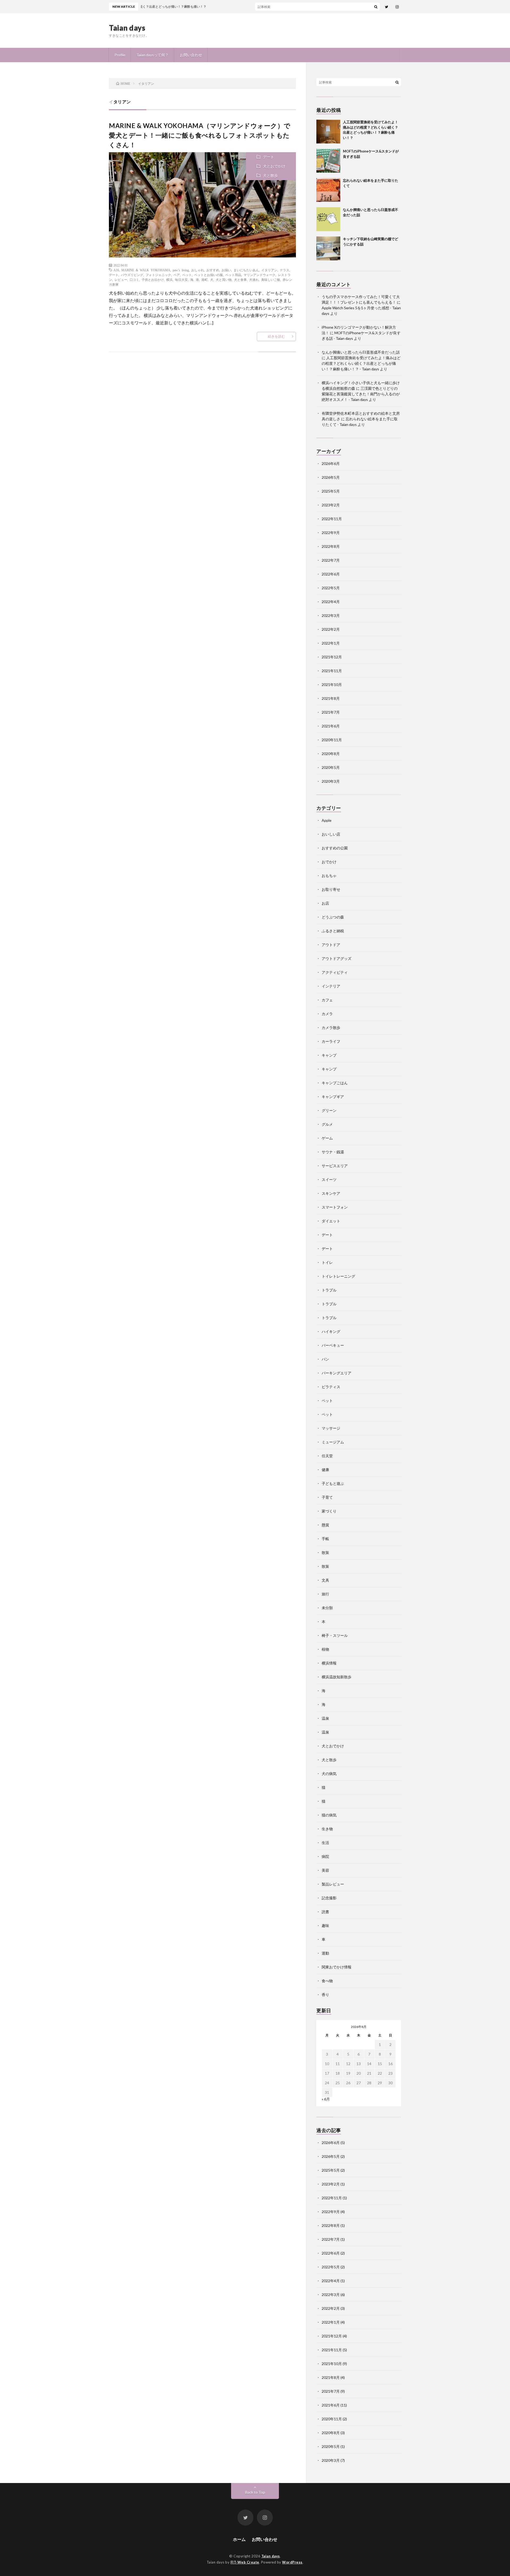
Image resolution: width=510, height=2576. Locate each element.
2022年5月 (331, 588)
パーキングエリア (337, 1373)
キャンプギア (333, 1097)
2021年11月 (332, 671)
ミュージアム (333, 1442)
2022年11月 (332, 519)
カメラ (327, 1014)
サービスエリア (335, 1166)
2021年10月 (332, 685)
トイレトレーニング (338, 1276)
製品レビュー (333, 1884)
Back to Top (255, 2492)
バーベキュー (333, 1345)
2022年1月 (331, 643)
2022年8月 (331, 546)
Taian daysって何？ (153, 55)
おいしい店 (331, 834)
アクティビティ (335, 972)
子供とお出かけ (153, 279)
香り (325, 1995)
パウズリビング (132, 275)
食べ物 (327, 1981)
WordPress (292, 2562)
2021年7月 (331, 712)
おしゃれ (198, 270)
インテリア (331, 986)
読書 (325, 1912)
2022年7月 (331, 560)
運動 (325, 1953)
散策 (325, 1552)
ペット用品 (233, 275)
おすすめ (213, 270)
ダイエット (331, 1221)
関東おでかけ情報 (337, 1967)
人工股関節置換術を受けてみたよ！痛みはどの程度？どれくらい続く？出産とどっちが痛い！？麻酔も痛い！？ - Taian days (361, 363)
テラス (284, 270)
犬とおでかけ (274, 166)
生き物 (327, 1829)
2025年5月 (331, 491)
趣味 (325, 1925)
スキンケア (331, 1193)
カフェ (327, 1000)
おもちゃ (329, 876)
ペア (177, 275)
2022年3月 (331, 615)
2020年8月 (331, 754)
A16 (116, 270)
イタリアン (269, 270)
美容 (325, 1870)
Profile (120, 55)
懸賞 (325, 1525)
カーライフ (331, 1041)
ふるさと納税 (333, 931)
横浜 (169, 279)
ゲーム (327, 1138)
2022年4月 (331, 602)
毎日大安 (181, 279)
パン (325, 1359)
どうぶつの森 (333, 917)
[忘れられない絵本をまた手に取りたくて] (328, 190)
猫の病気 (329, 1815)
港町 (205, 279)
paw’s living (181, 270)
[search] (376, 7)
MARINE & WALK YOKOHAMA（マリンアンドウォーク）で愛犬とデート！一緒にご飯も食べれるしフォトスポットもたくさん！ (200, 135)
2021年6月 (331, 726)
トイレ (327, 1262)
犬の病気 (329, 1774)
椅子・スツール (335, 1635)
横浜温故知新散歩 (337, 1677)
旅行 (325, 1594)
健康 (325, 1470)
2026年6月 (331, 463)
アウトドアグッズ (337, 958)
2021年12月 (332, 657)
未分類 (327, 1608)
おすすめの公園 (335, 848)
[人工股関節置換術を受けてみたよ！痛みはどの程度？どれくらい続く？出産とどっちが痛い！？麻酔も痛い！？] (328, 132)
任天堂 (327, 1456)
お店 (325, 903)
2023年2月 (331, 505)
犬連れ (254, 279)
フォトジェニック (158, 275)
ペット (187, 275)
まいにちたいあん (246, 270)
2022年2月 (331, 629)
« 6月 (326, 2099)
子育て (327, 1497)
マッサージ (331, 1428)
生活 (325, 1843)
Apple (327, 820)
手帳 (325, 1539)
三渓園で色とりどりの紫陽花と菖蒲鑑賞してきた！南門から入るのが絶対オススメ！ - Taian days (361, 394)
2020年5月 (331, 767)
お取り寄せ (331, 889)
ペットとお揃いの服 (209, 275)
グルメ (327, 1124)
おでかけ (329, 862)
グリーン (329, 1110)
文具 (325, 1580)
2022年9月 (331, 533)
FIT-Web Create (245, 2562)
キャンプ (329, 1055)
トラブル (329, 1290)
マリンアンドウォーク (260, 275)
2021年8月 (331, 698)
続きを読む (276, 336)
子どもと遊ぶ (333, 1483)
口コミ (134, 279)
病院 (325, 1856)
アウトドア (331, 945)
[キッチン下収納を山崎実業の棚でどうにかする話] (328, 248)
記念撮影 (329, 1898)
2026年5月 (331, 477)
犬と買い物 (224, 279)
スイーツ (329, 1179)
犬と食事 (240, 279)
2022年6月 (331, 574)
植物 (325, 1649)
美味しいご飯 (271, 279)
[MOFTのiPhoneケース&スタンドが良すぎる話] (328, 161)
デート (269, 157)
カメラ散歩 (331, 1028)
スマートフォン (335, 1207)
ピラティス (331, 1387)
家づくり (329, 1511)
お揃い (226, 270)
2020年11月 (332, 740)
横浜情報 (329, 1663)
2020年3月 (331, 781)
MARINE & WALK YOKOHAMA (146, 270)
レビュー (121, 279)
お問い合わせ (191, 55)
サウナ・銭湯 (333, 1152)
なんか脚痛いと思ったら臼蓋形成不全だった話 (361, 352)
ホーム (239, 2539)
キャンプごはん (335, 1083)
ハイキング (331, 1331)
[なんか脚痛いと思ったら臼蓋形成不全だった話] (328, 219)
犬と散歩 (270, 175)
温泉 (325, 1718)
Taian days (127, 28)
